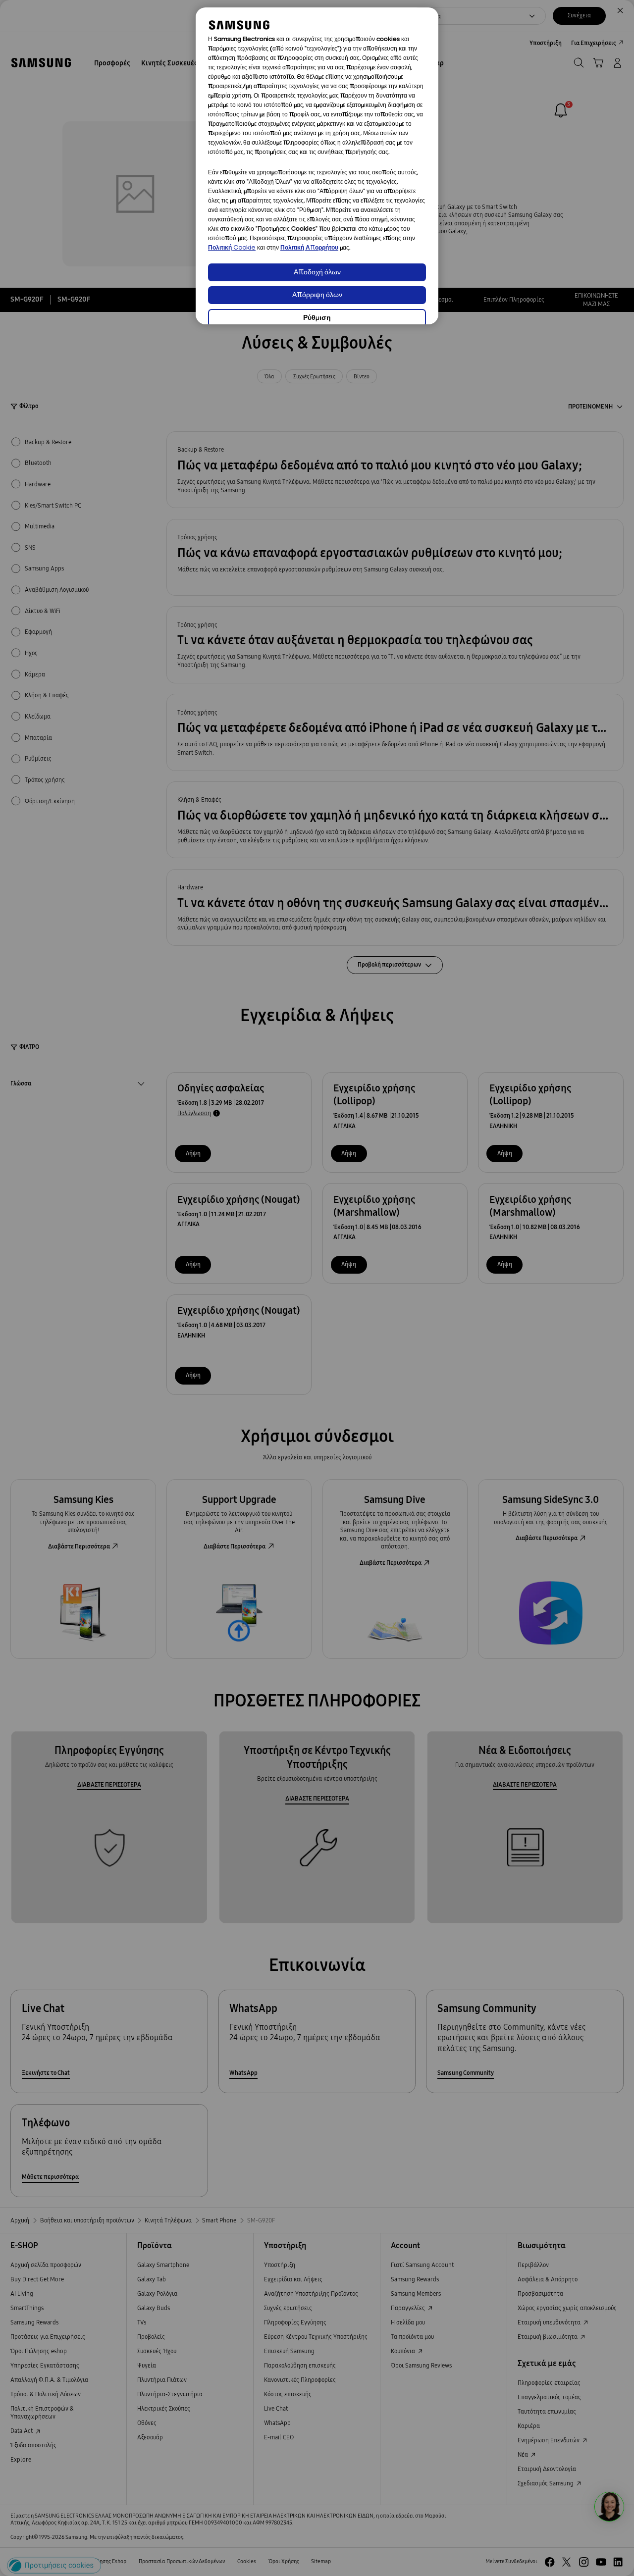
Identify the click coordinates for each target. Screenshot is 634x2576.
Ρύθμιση (317, 318)
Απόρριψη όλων (317, 295)
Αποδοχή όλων (317, 273)
